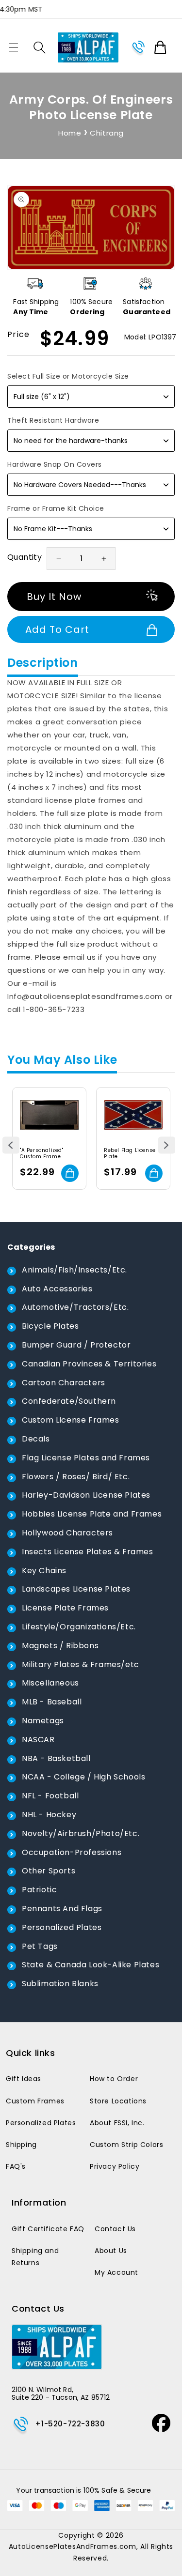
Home (70, 133)
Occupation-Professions (72, 1852)
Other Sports (49, 1871)
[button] (14, 47)
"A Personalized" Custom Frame (42, 1153)
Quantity (25, 557)
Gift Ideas (24, 2079)
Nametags (43, 1721)
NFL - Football (50, 1796)
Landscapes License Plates (76, 1589)
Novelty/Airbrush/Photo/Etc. (81, 1833)
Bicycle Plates (50, 1326)
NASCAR (38, 1740)
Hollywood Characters (67, 1533)
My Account (116, 2272)
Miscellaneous (50, 1683)
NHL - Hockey (49, 1815)
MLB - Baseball (52, 1702)
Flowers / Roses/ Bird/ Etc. (76, 1477)
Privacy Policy (115, 2166)
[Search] (40, 47)
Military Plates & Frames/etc (81, 1664)
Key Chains (44, 1571)
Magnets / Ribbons (60, 1646)
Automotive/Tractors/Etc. (75, 1307)
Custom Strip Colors (126, 2145)
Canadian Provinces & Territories (89, 1364)
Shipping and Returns (35, 2257)
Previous (11, 1145)
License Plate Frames (65, 1608)
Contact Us (115, 2229)
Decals (36, 1439)
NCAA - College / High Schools (83, 1777)
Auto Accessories (57, 1289)
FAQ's (16, 2166)
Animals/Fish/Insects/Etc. (74, 1270)
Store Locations (118, 2101)
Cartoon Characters (64, 1383)
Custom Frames (35, 2101)
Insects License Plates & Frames (88, 1552)
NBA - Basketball (56, 1758)
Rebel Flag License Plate (130, 1153)
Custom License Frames (71, 1420)
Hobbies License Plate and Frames (92, 1514)
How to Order (114, 2079)
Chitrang (107, 133)
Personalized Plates (62, 1927)
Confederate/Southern (69, 1401)
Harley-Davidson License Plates (86, 1495)
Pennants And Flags (62, 1909)
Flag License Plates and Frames (86, 1458)
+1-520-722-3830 (70, 2424)
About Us (111, 2251)
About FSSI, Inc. (117, 2123)
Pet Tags (40, 1946)
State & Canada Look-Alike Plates (91, 1965)
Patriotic (39, 1890)
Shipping (21, 2145)
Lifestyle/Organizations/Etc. (79, 1627)
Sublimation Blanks (60, 1984)
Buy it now (54, 597)
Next (167, 1145)
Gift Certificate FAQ (48, 2229)
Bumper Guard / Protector (76, 1345)
